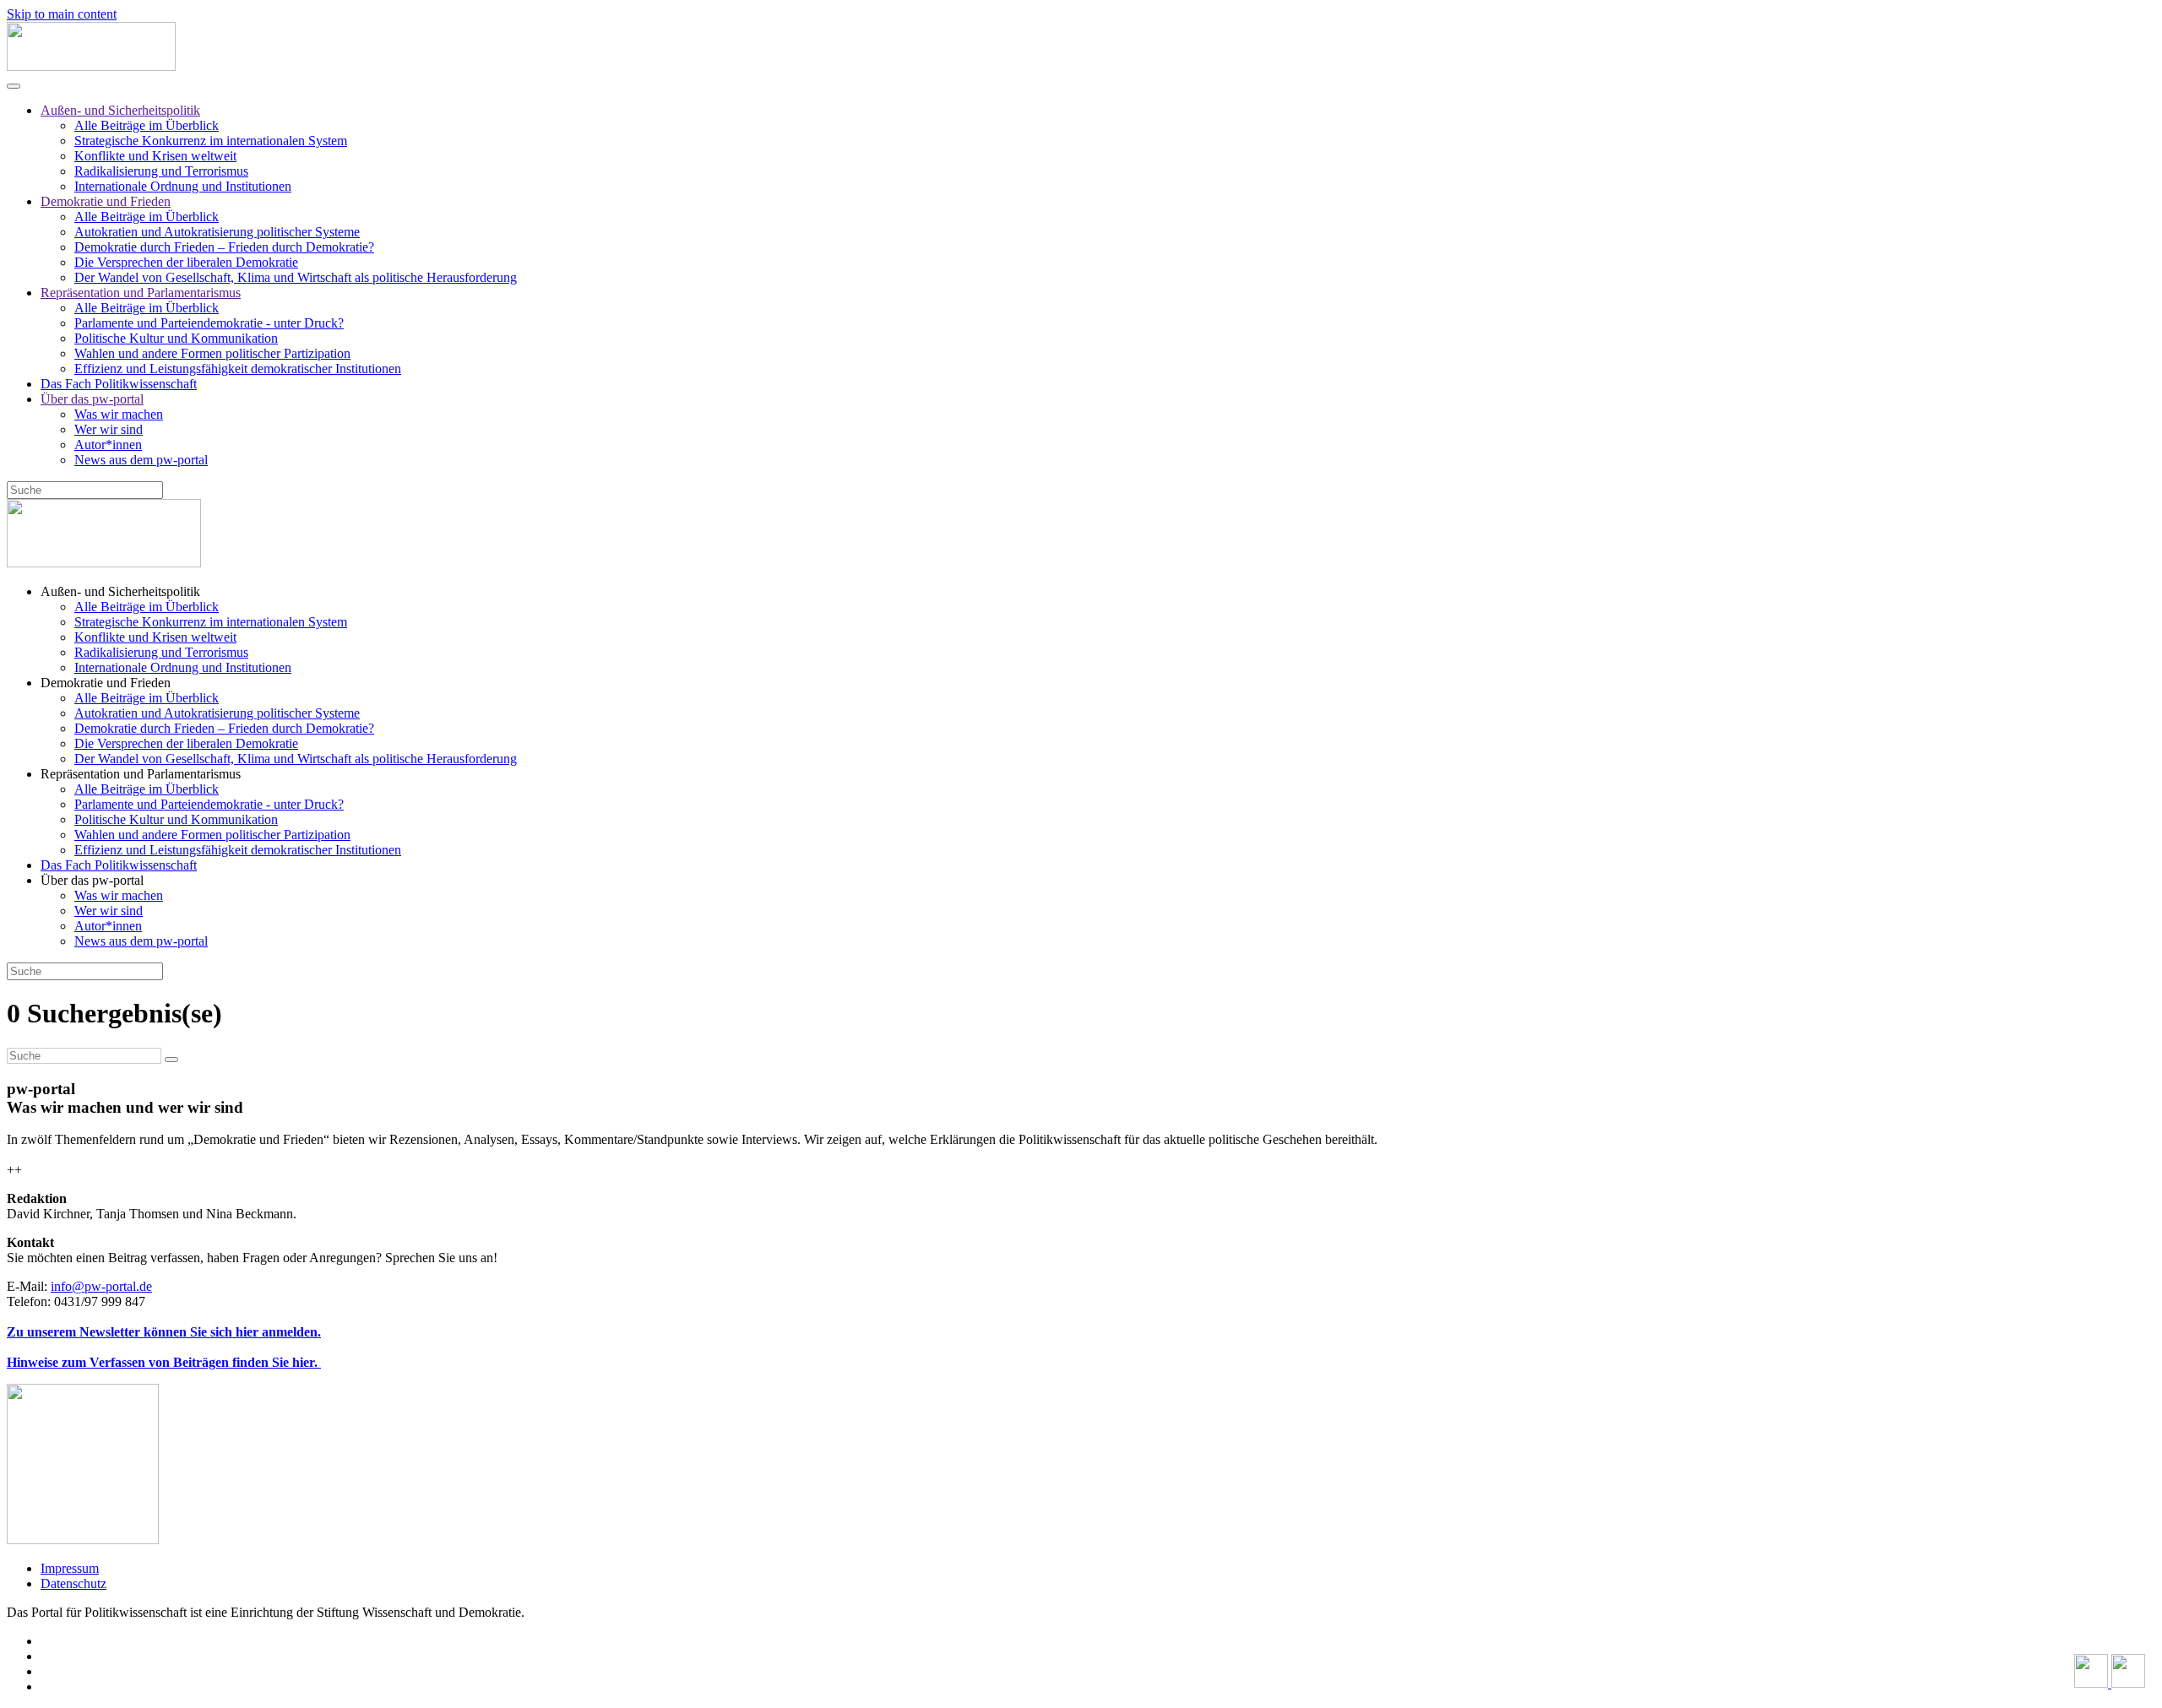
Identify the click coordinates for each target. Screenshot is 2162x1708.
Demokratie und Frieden (106, 201)
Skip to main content (62, 14)
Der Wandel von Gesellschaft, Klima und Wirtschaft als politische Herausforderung (296, 277)
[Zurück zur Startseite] (91, 66)
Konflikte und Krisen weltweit (155, 156)
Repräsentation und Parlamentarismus (141, 293)
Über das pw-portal (92, 399)
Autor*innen (108, 445)
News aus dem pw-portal (141, 460)
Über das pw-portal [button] (92, 880)
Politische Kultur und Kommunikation (176, 338)
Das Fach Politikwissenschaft (119, 384)
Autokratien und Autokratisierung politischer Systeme (217, 232)
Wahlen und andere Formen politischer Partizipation (212, 353)
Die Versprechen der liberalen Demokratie (186, 262)
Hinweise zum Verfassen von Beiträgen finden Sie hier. (164, 1362)
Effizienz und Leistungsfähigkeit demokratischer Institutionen (238, 369)
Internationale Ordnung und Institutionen (183, 186)
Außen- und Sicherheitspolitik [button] (120, 591)
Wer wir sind (109, 429)
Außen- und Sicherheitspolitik (120, 110)
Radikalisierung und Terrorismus (161, 171)
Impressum (70, 1568)
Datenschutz (73, 1583)
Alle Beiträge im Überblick (147, 125)
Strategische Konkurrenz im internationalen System (211, 141)
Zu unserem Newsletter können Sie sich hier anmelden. (164, 1332)
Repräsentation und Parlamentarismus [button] (141, 774)
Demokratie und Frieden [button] (106, 683)
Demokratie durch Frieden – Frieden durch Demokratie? (224, 247)
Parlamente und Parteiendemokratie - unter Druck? (209, 323)
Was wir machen (119, 414)
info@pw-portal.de (101, 1286)
